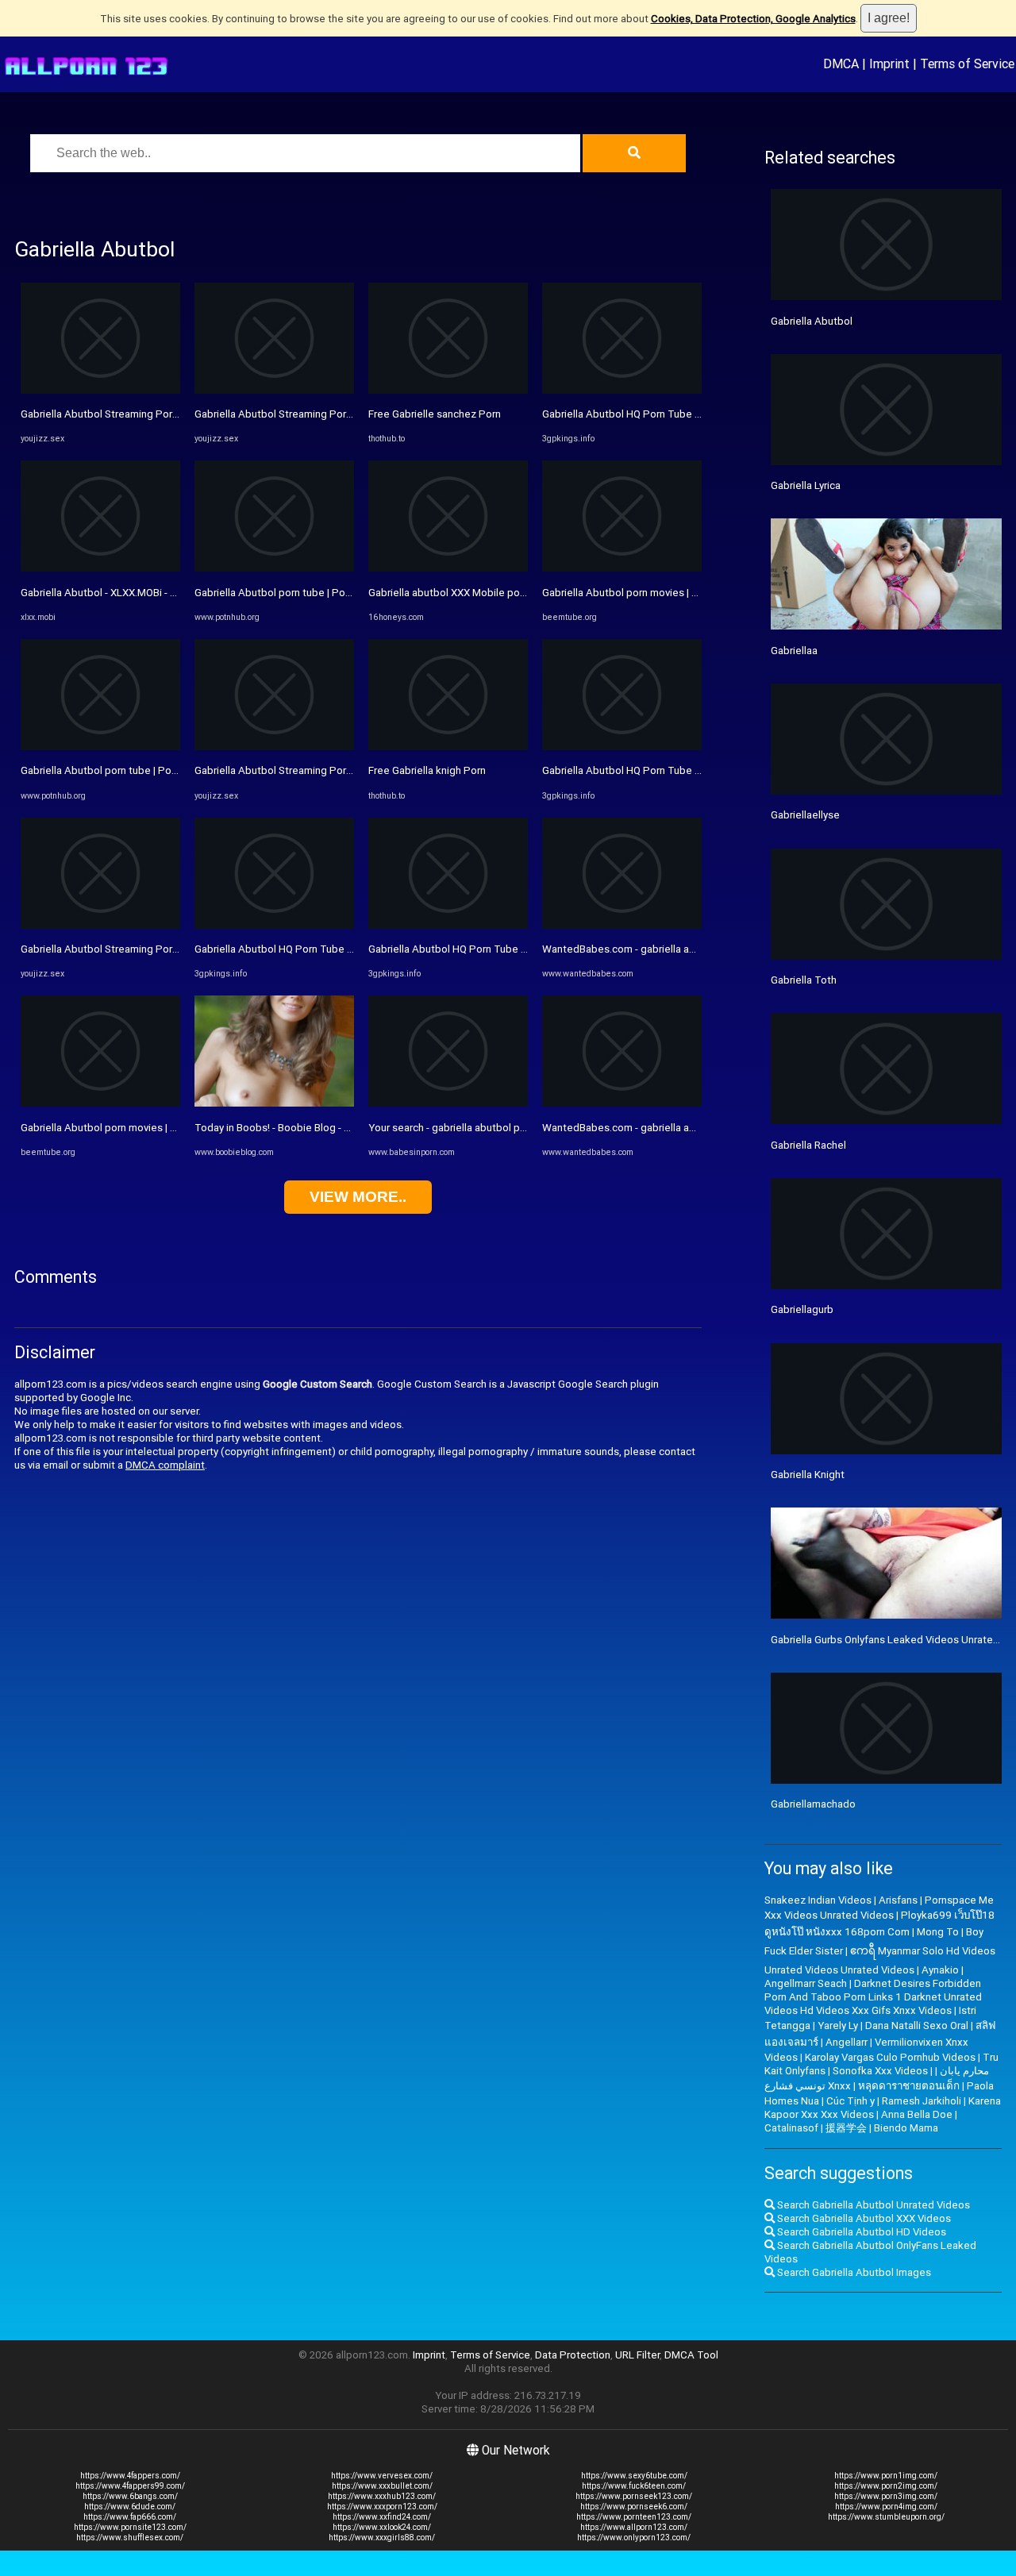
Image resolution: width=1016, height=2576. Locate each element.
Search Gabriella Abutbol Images (853, 2272)
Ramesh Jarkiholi (922, 2101)
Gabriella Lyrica (806, 485)
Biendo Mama (906, 2128)
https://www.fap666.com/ (130, 2517)
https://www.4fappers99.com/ (130, 2486)
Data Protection (573, 2355)
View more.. (358, 1197)
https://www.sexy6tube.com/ (634, 2476)
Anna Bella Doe (917, 2114)
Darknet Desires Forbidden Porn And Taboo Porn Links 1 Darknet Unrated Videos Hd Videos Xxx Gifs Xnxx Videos (873, 1997)
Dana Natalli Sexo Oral (917, 2025)
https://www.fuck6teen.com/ (634, 2486)
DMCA (841, 64)
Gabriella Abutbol (812, 321)
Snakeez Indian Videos (818, 1900)
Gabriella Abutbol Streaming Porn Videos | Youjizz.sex (148, 414)
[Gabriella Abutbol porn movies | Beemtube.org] (100, 1103)
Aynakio (940, 1970)
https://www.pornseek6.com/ (634, 2507)
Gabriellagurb (802, 1309)
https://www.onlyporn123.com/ (634, 2537)
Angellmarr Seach (806, 1983)
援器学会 (846, 2128)
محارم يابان (964, 2071)
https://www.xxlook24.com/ (382, 2527)
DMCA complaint (165, 1465)
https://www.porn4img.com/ (886, 2507)
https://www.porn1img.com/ (886, 2476)
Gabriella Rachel (808, 1145)
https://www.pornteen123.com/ (634, 2517)
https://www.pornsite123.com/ (130, 2527)
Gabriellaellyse (805, 815)
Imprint (889, 64)
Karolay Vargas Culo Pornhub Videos (890, 2057)
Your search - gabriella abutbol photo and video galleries (501, 1128)
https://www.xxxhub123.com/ (382, 2496)
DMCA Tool (691, 2355)
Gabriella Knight (808, 1475)
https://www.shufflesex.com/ (130, 2537)
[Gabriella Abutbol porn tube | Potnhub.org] (100, 747)
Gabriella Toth (804, 980)
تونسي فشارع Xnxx (808, 2086)
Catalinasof (791, 2128)
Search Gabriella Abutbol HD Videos (860, 2232)
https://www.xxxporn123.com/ (382, 2507)
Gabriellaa (794, 651)
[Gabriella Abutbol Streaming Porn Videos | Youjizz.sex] (100, 390)
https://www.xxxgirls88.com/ (382, 2537)
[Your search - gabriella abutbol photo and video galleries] (448, 1103)
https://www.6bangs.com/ (130, 2496)
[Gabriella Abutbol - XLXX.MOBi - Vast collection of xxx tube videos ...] (100, 568)
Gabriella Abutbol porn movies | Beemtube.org (129, 1128)
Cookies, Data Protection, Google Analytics (753, 19)
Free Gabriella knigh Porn (427, 770)
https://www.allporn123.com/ (634, 2527)
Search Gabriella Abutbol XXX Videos (863, 2218)
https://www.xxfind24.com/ (382, 2517)
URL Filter (637, 2355)
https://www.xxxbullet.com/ (382, 2486)
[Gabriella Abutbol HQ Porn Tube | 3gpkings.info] (274, 925)
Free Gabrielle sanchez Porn (435, 414)
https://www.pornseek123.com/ (634, 2496)
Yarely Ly (838, 2025)
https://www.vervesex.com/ (382, 2476)
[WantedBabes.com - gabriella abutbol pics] (622, 925)
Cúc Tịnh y (851, 2101)
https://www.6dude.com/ (130, 2507)
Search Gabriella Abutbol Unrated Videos (872, 2205)
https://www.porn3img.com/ (886, 2496)
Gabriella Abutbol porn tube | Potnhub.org (119, 770)
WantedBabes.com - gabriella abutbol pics (642, 949)
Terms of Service (967, 64)
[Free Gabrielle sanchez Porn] (448, 390)
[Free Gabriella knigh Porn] (448, 747)
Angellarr (847, 2042)
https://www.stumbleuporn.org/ (886, 2517)
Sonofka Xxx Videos (880, 2071)
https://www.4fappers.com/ (130, 2476)
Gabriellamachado (813, 1804)
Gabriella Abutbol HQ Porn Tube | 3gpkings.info (305, 949)
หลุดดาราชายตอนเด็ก (909, 2086)
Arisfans (898, 1900)
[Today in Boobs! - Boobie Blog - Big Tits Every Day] (274, 1103)
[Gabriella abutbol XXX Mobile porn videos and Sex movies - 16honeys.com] (448, 568)
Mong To (938, 1932)
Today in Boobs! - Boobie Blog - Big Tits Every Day (311, 1128)
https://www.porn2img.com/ (886, 2486)
